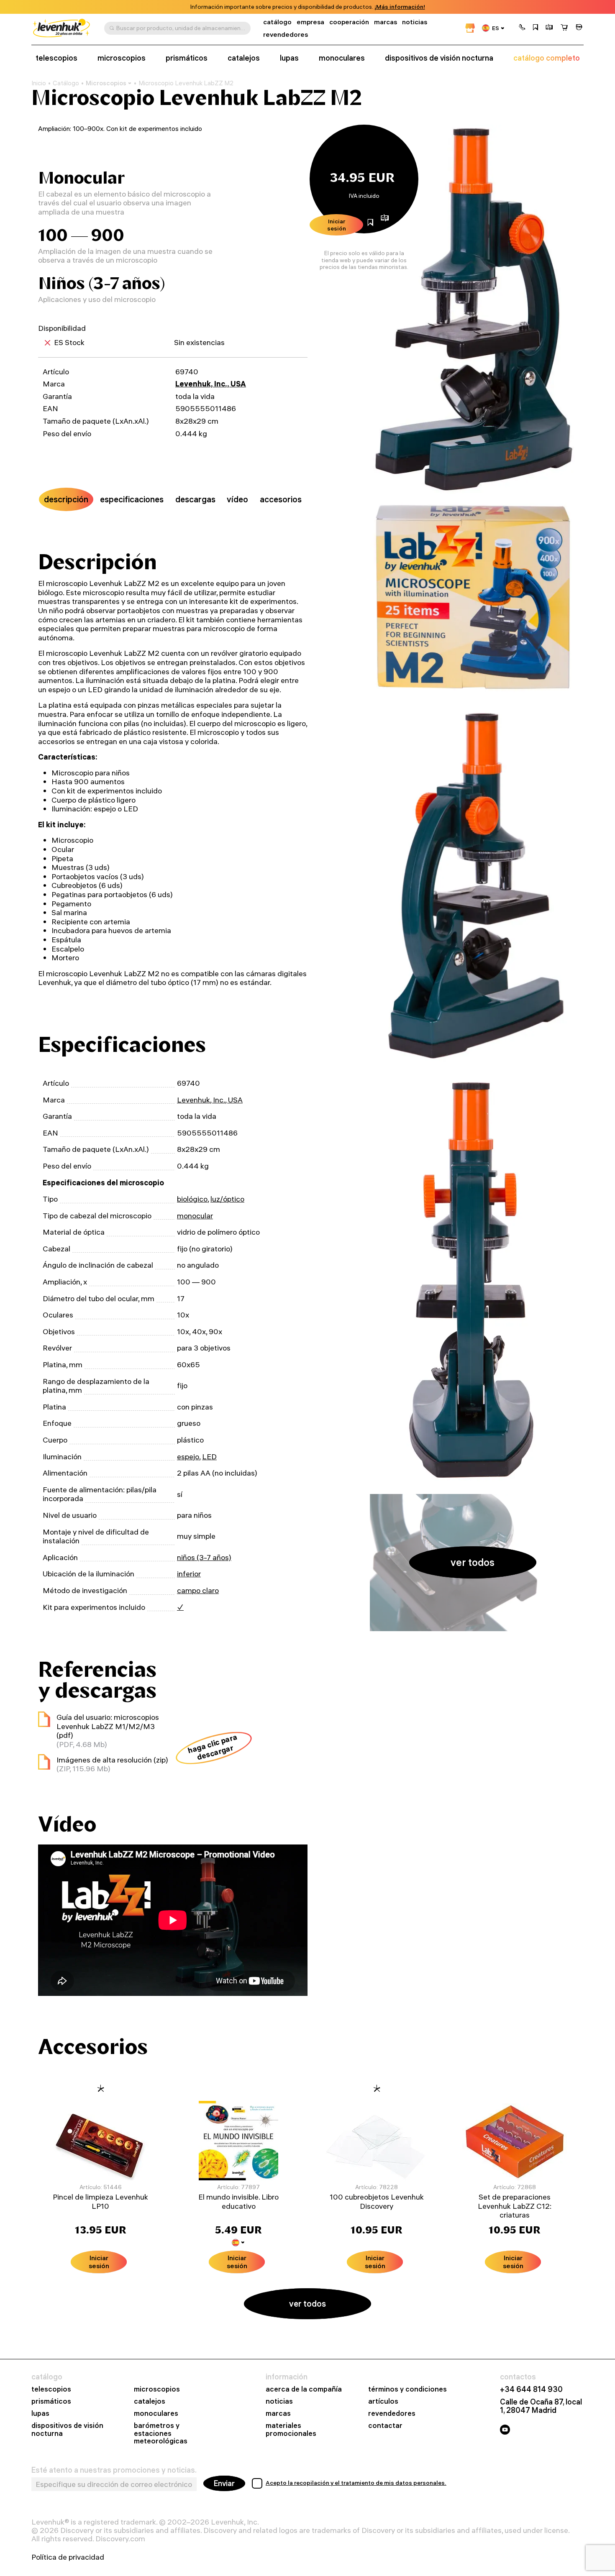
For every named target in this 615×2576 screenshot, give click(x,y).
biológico (192, 1199)
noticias (415, 22)
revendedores (286, 35)
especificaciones (132, 499)
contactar (385, 2426)
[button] (522, 28)
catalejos (244, 58)
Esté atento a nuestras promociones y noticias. (114, 2470)
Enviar (224, 2483)
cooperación (349, 22)
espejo (188, 1457)
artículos (383, 2401)
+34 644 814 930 (531, 2389)
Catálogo (66, 83)
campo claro (198, 1590)
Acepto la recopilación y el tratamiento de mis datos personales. (356, 2483)
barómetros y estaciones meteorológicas (161, 2434)
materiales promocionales (291, 2430)
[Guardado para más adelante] (536, 28)
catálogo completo (547, 58)
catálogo (277, 22)
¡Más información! (400, 7)
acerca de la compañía (304, 2389)
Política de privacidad (68, 2557)
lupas (289, 58)
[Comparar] (549, 28)
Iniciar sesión (337, 225)
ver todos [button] (473, 1562)
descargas (195, 499)
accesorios (281, 499)
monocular (195, 1216)
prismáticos (187, 58)
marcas (386, 22)
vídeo (237, 499)
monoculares (342, 58)
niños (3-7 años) (204, 1557)
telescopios (56, 58)
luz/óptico (227, 1199)
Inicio (39, 83)
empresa (310, 22)
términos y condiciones (407, 2389)
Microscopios (106, 83)
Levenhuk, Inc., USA (211, 384)
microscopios (122, 58)
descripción (66, 499)
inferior (189, 1574)
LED (209, 1457)
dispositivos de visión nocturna (439, 58)
